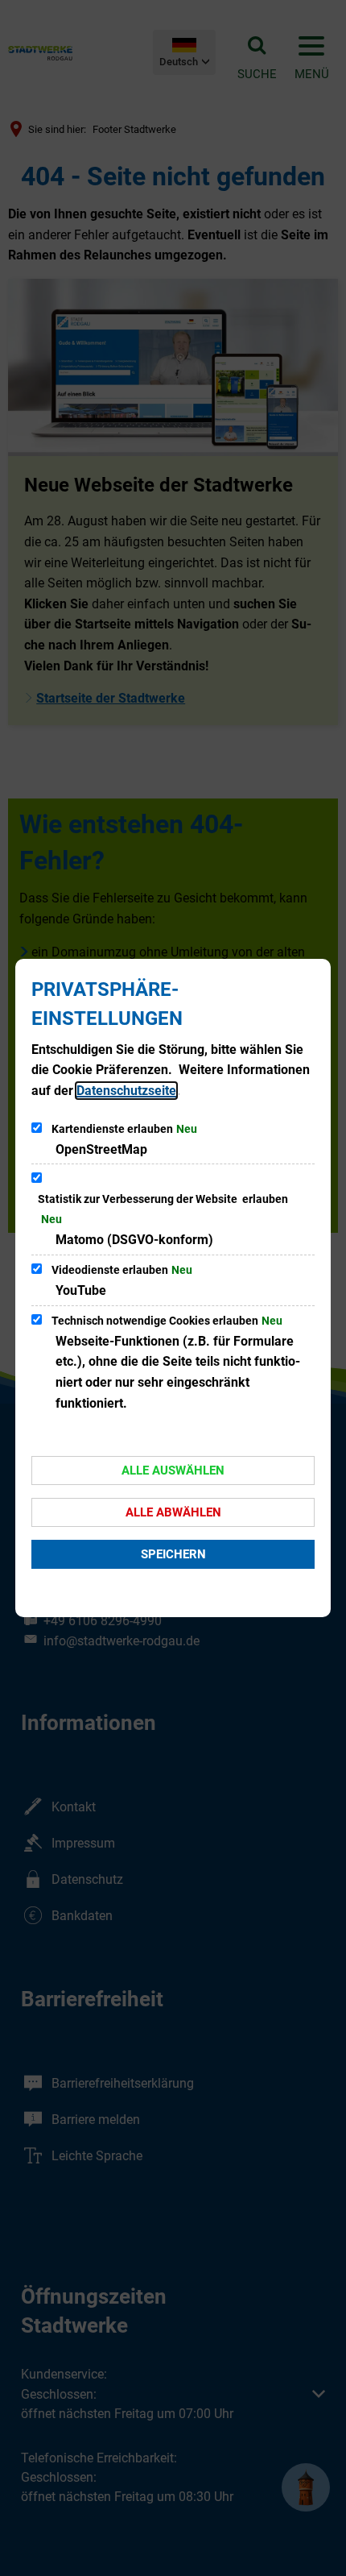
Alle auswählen (173, 1471)
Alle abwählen (173, 1512)
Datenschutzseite (126, 1091)
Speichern (173, 1554)
